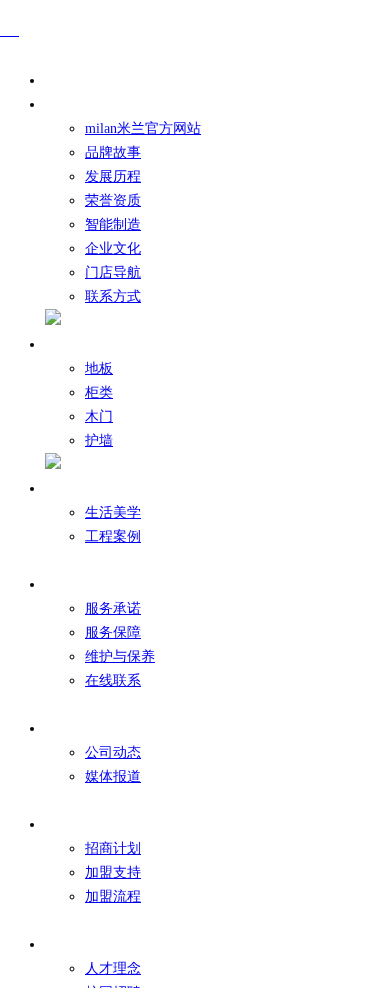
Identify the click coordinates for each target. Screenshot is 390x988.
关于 (69, 104)
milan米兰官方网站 (143, 128)
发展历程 (113, 176)
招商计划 (113, 848)
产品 (69, 344)
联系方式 (113, 296)
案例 (69, 488)
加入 (69, 944)
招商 (69, 824)
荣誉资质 (113, 200)
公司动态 (113, 752)
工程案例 (113, 536)
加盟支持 (113, 872)
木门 (99, 416)
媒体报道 (113, 776)
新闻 (69, 728)
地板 (99, 368)
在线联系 (113, 680)
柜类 (99, 392)
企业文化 (113, 248)
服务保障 (113, 632)
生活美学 (113, 512)
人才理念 (113, 968)
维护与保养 (120, 656)
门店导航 (113, 272)
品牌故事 (113, 152)
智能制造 (113, 224)
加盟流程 (113, 896)
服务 (69, 584)
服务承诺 (113, 608)
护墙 (99, 440)
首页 (69, 80)
